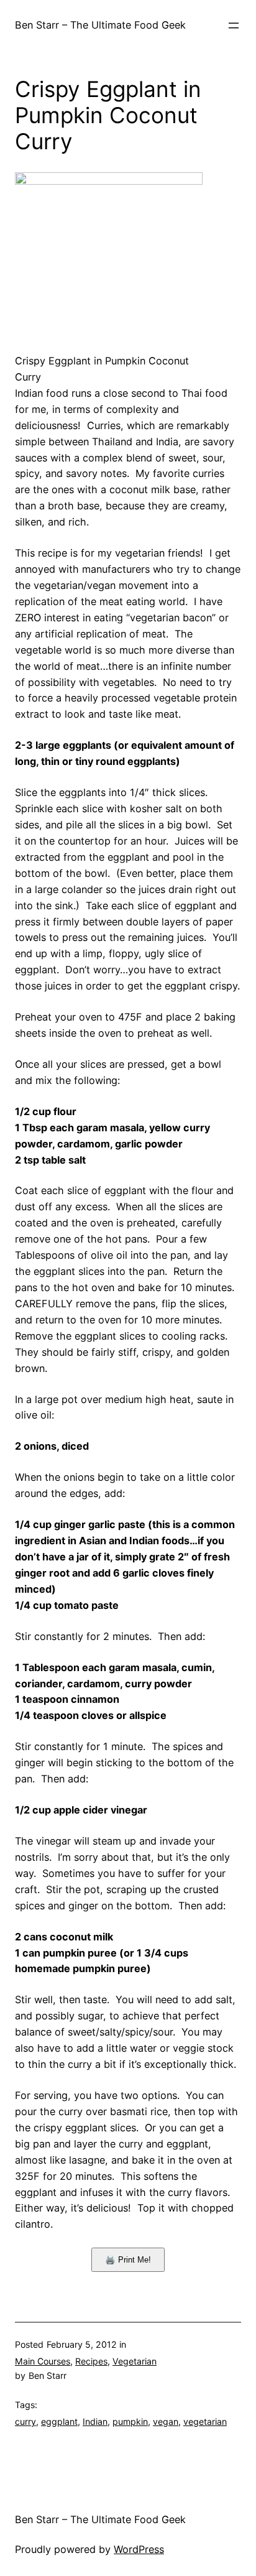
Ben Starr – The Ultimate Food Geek (100, 25)
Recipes (91, 2361)
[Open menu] (234, 25)
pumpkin (130, 2421)
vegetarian (205, 2421)
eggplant (59, 2421)
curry (25, 2421)
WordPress (139, 2549)
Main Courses (43, 2361)
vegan (166, 2421)
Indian (95, 2421)
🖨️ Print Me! (128, 2260)
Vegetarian (135, 2361)
